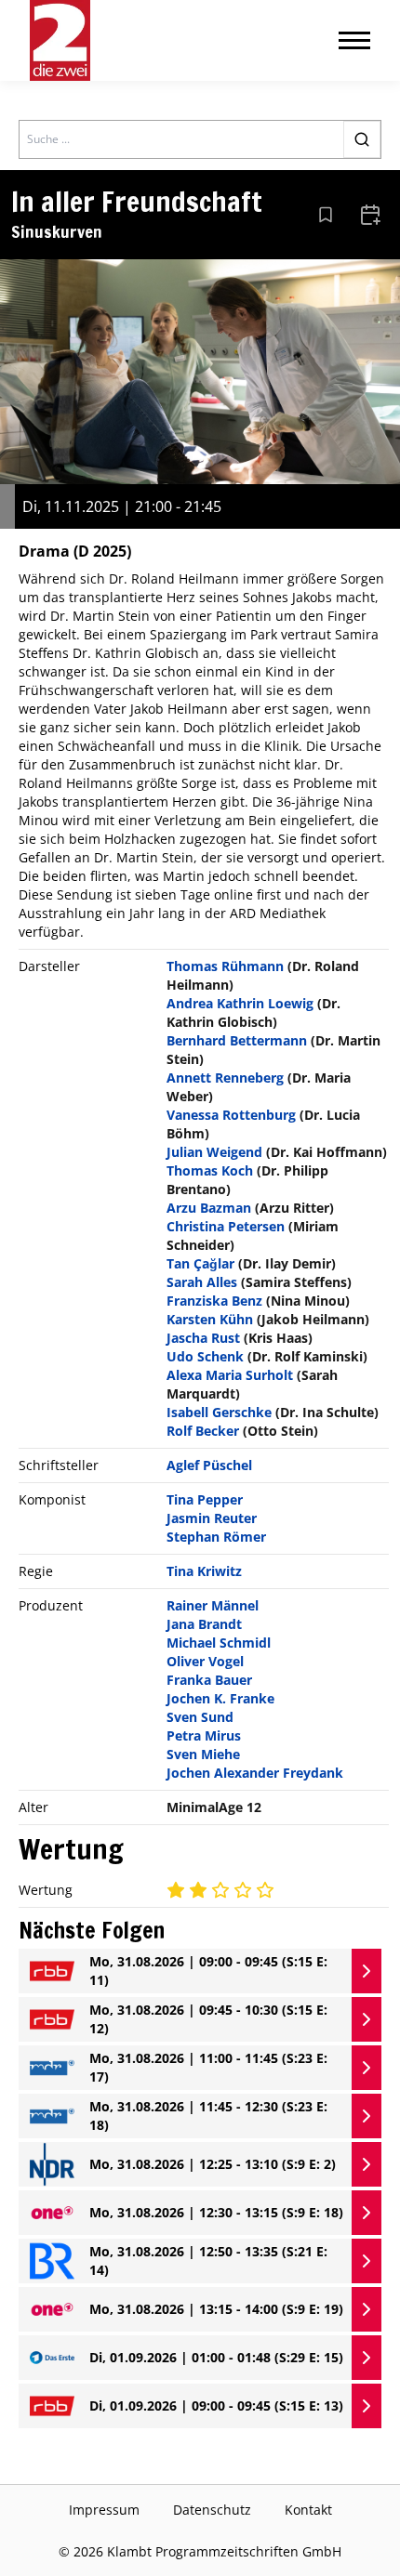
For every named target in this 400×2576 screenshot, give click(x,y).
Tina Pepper (205, 1499)
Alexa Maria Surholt (230, 1375)
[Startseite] (60, 40)
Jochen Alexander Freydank (255, 1773)
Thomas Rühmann (225, 966)
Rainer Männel (213, 1605)
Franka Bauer (209, 1680)
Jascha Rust (203, 1338)
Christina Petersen (226, 1226)
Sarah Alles (202, 1282)
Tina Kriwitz (204, 1571)
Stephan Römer (216, 1537)
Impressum (104, 2510)
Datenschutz (212, 2510)
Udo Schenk (205, 1356)
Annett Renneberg (225, 1078)
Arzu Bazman (209, 1208)
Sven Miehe (203, 1754)
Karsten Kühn (210, 1319)
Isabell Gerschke (219, 1412)
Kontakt (308, 2510)
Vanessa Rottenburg (231, 1115)
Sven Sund (200, 1717)
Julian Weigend (214, 1152)
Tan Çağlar (200, 1263)
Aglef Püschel (209, 1465)
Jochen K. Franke (220, 1698)
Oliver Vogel (205, 1661)
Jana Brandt (204, 1624)
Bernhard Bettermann (237, 1040)
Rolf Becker (203, 1431)
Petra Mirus (204, 1735)
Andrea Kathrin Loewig (240, 1003)
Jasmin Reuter (212, 1518)
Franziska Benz (214, 1301)
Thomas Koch (210, 1170)
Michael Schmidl (219, 1643)
